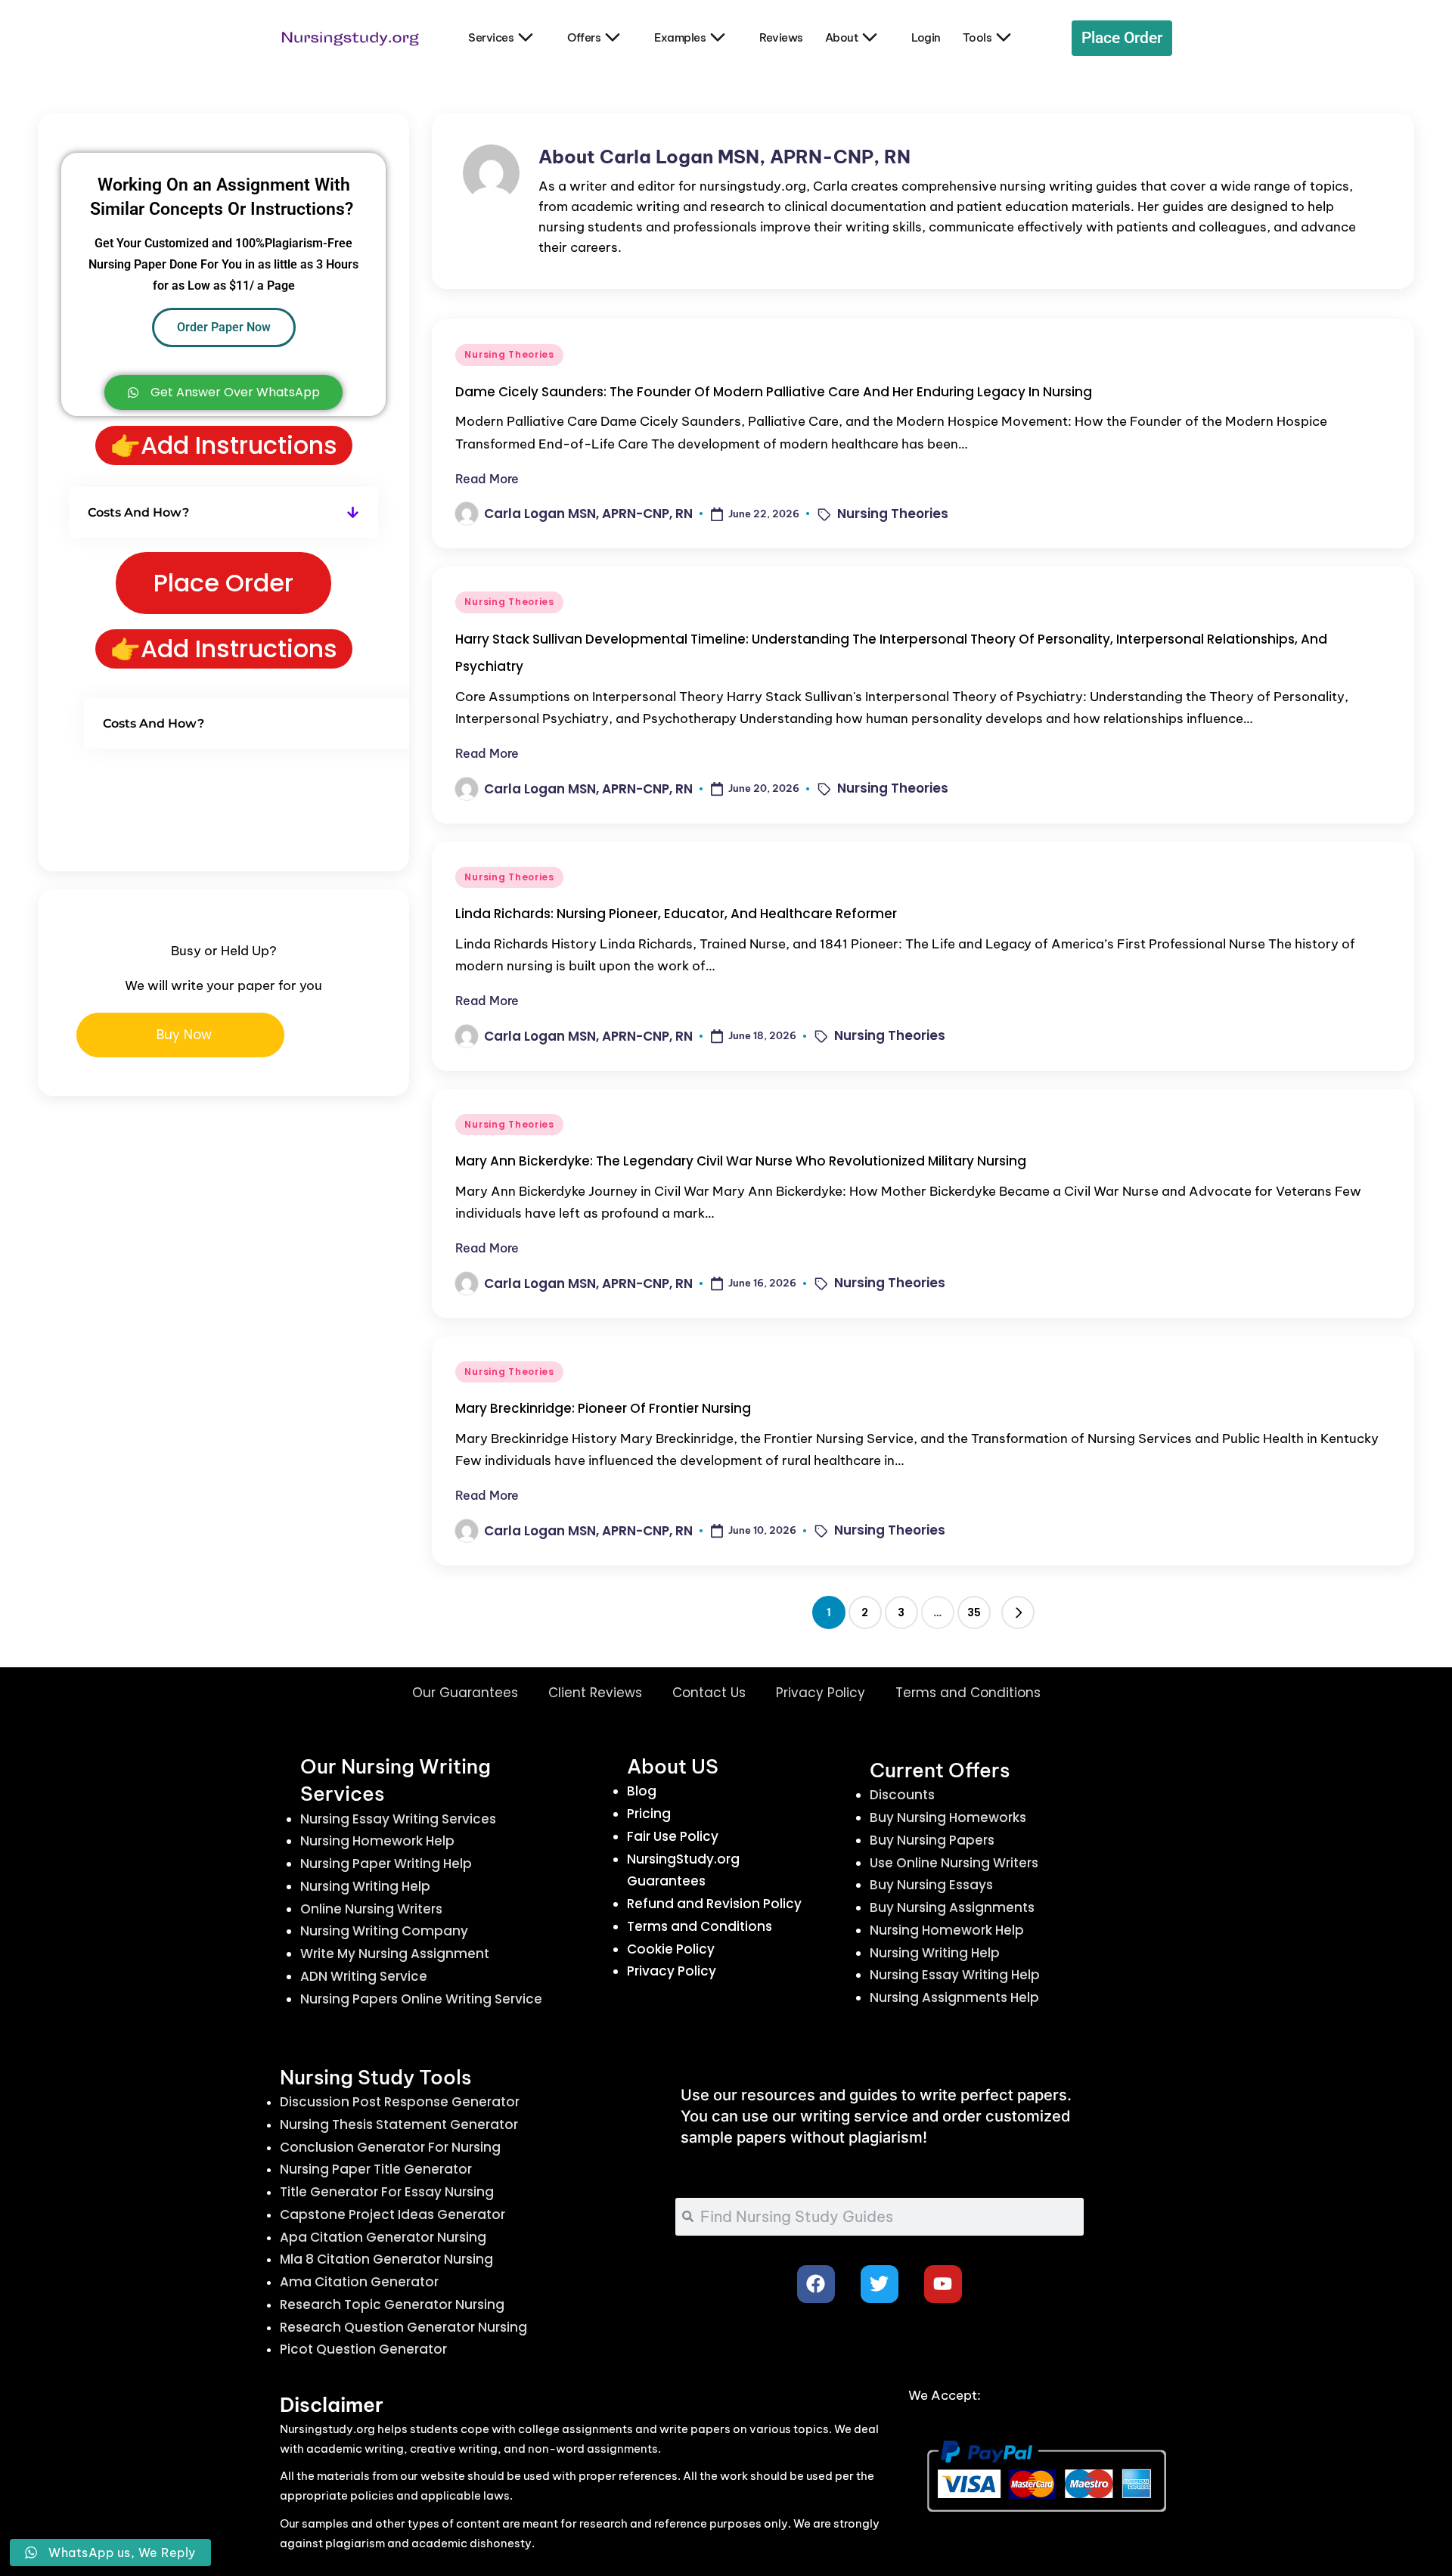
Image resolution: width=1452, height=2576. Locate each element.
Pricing (649, 1814)
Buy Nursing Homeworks (948, 1817)
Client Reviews (595, 1693)
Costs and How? (138, 512)
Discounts (902, 1795)
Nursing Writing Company (384, 1931)
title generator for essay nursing (387, 2192)
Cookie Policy (671, 1949)
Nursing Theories (509, 354)
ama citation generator (359, 2282)
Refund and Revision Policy (714, 1904)
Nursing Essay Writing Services (398, 1819)
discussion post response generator (400, 2102)
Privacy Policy (821, 1693)
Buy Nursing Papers (932, 1840)
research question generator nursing (403, 2327)
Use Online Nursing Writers (954, 1863)
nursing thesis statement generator (399, 2124)
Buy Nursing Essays (931, 1885)
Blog (642, 1791)
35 (974, 1612)
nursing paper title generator (376, 2169)
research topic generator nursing (392, 2304)
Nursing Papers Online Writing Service (421, 1999)
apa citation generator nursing (383, 2237)
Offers (584, 37)
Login (926, 37)
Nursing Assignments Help (954, 1997)
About (842, 37)
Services (491, 37)
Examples (680, 37)
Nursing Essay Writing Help (955, 1975)
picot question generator (363, 2349)
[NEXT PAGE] (1018, 1612)
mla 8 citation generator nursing (386, 2259)
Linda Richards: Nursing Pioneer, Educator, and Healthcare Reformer (676, 914)
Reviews (781, 37)
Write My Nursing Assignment (395, 1954)
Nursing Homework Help (377, 1841)
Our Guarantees (465, 1693)
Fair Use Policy (673, 1836)
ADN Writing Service (364, 1976)
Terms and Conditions (968, 1693)
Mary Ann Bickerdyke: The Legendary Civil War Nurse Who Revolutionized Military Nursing (741, 1161)
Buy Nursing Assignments (952, 1907)
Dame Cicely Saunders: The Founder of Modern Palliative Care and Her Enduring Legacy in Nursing (774, 392)
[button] (1018, 1612)
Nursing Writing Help (365, 1886)
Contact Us (709, 1693)
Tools (977, 37)
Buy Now (184, 1035)
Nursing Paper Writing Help (386, 1864)
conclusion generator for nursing (390, 2147)
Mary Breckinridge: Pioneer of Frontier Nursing (603, 1408)
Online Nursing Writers (371, 1909)
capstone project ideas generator (392, 2214)
